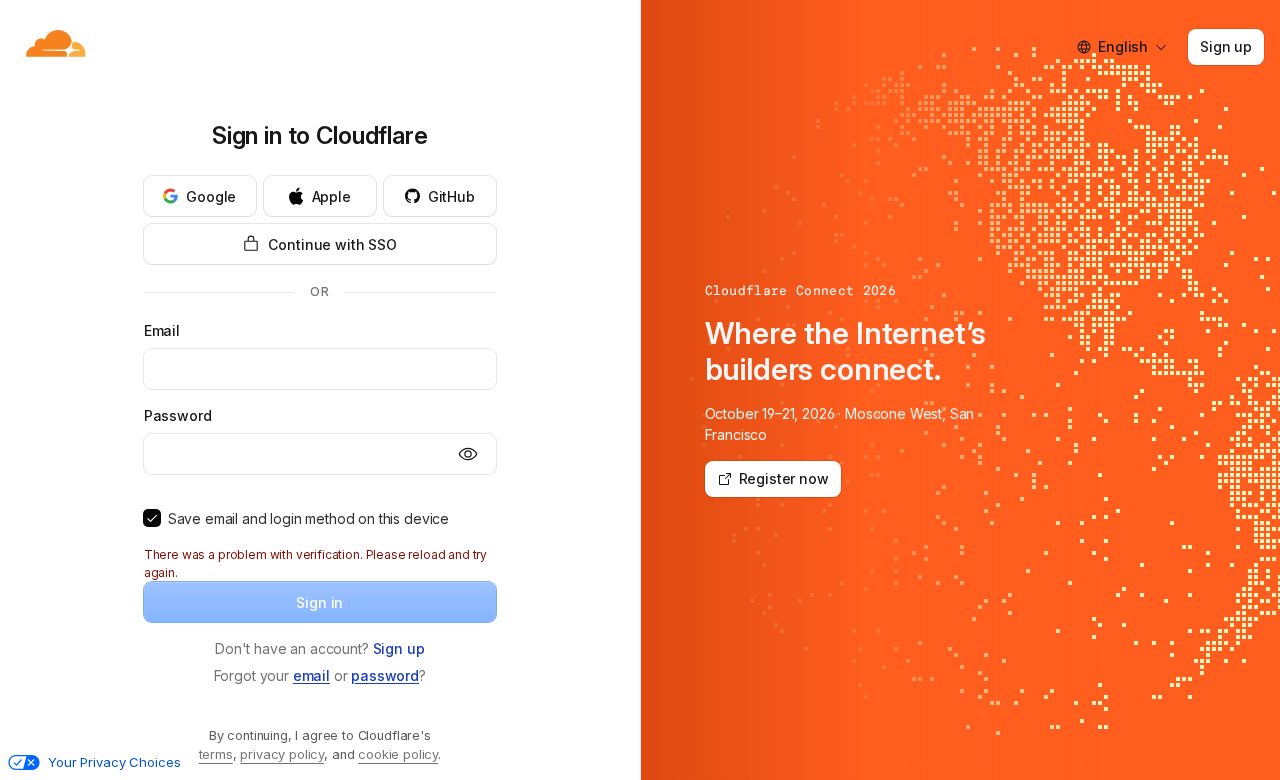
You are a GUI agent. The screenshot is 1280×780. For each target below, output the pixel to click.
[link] (399, 648)
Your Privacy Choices (114, 762)
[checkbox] (152, 518)
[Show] (468, 454)
